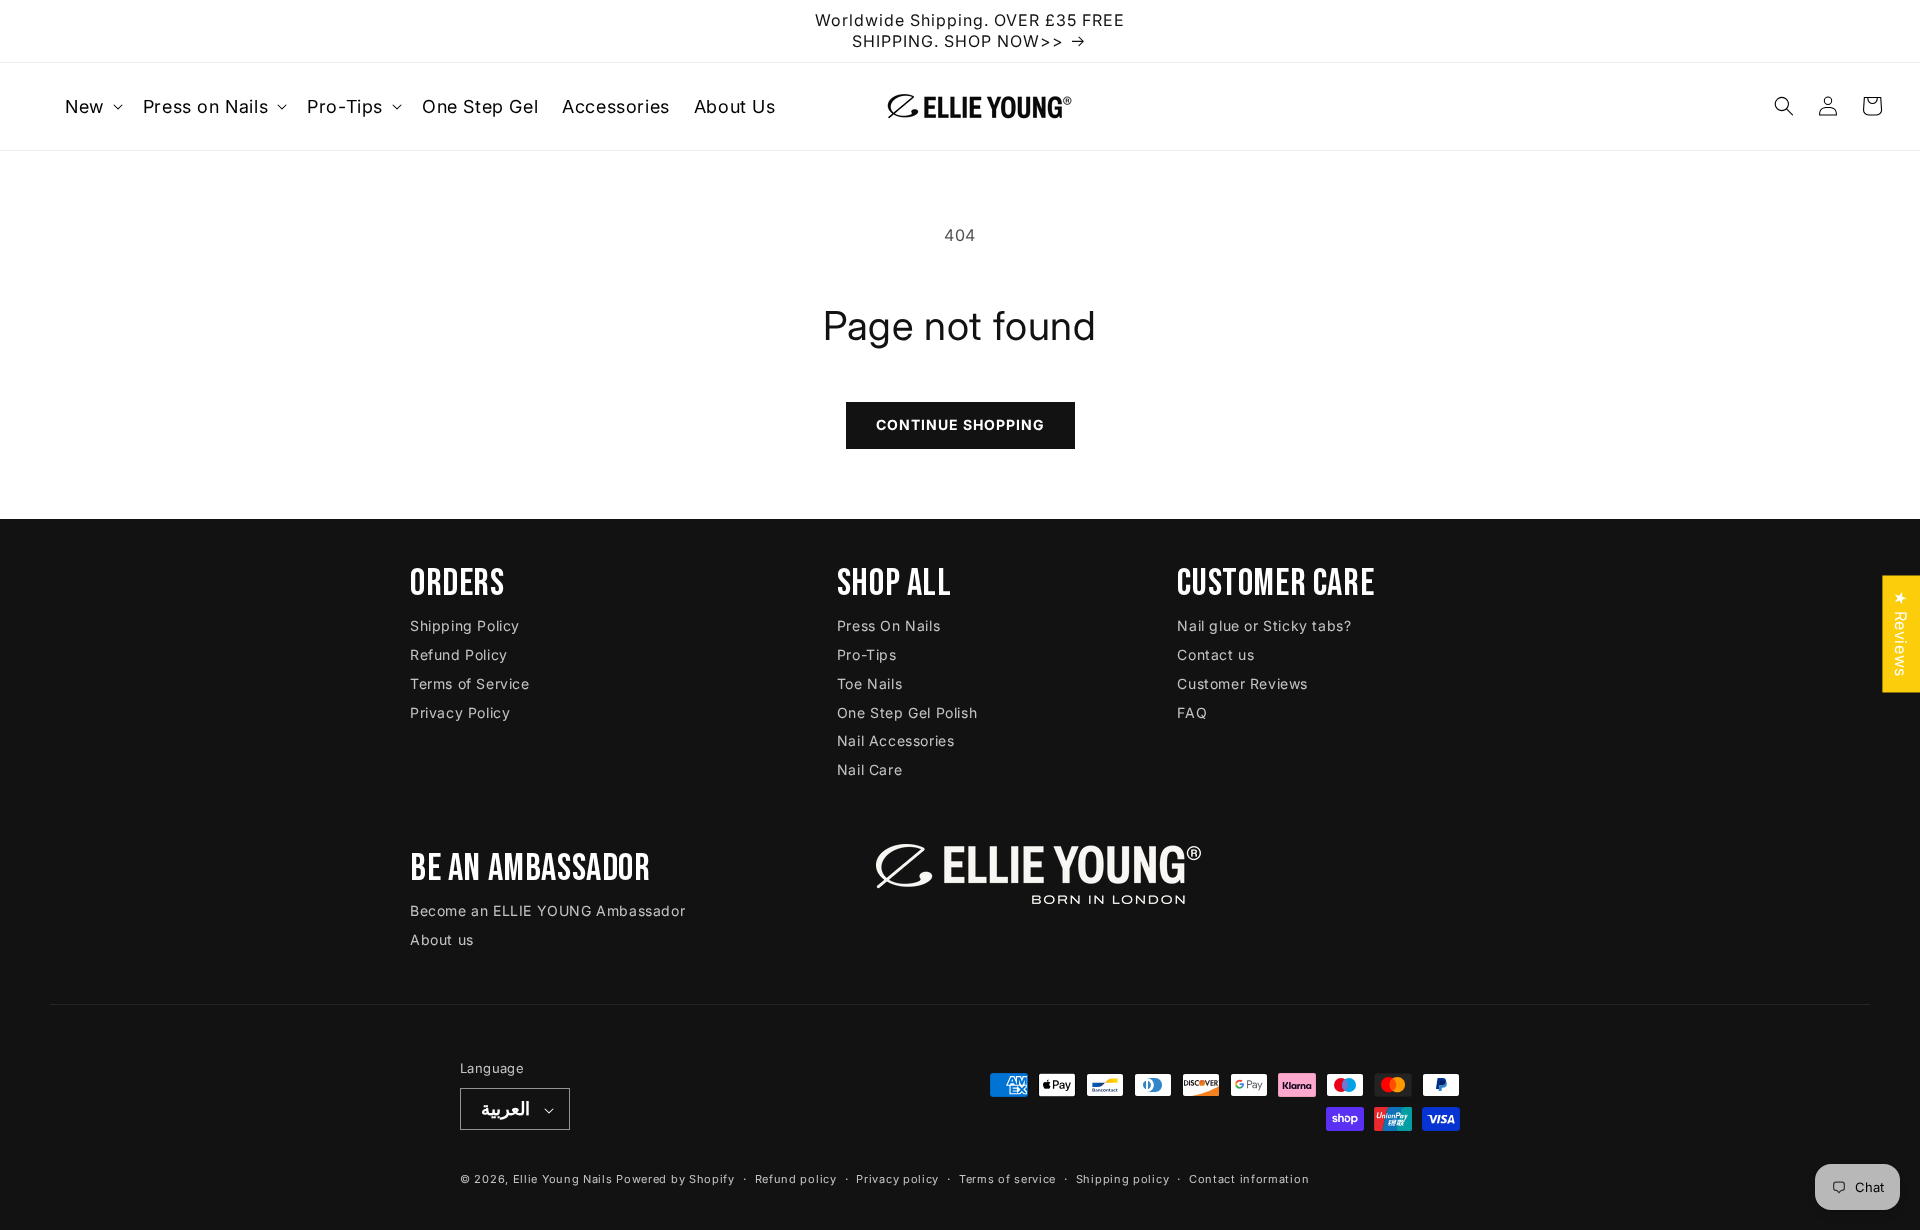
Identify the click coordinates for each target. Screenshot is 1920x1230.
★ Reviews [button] (1901, 633)
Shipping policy (1123, 1179)
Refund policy (796, 1179)
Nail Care (869, 769)
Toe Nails (869, 683)
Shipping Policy (465, 625)
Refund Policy (459, 654)
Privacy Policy (460, 712)
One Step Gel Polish (907, 712)
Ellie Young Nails (563, 1180)
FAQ (1192, 712)
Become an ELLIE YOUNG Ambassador (547, 911)
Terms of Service (470, 683)
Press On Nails (888, 625)
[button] (92, 106)
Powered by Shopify (675, 1180)
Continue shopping (960, 424)
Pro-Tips (867, 654)
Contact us (1215, 654)
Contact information (1249, 1179)
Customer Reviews (1242, 683)
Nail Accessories (896, 741)
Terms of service (1007, 1179)
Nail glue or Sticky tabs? (1264, 625)
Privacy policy (897, 1179)
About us (442, 939)
